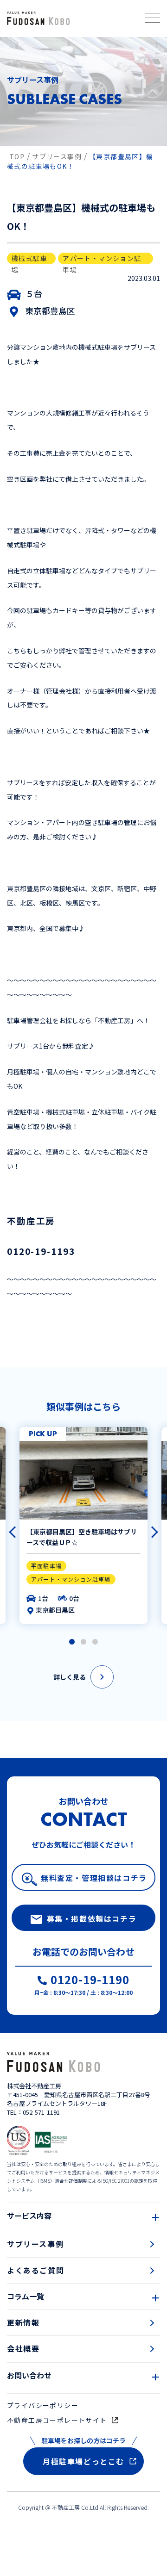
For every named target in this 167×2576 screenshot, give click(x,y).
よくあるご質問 (35, 2270)
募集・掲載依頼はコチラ (92, 1918)
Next (148, 1528)
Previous (11, 1528)
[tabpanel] (83, 1525)
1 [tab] (72, 1642)
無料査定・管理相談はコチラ (94, 1878)
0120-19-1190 (90, 1981)
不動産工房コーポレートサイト (57, 2420)
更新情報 (23, 2322)
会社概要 (23, 2348)
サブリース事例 (35, 2244)
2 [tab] (83, 1642)
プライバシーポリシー (43, 2405)
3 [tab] (95, 1642)
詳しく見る (70, 1677)
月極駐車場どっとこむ (83, 2461)
